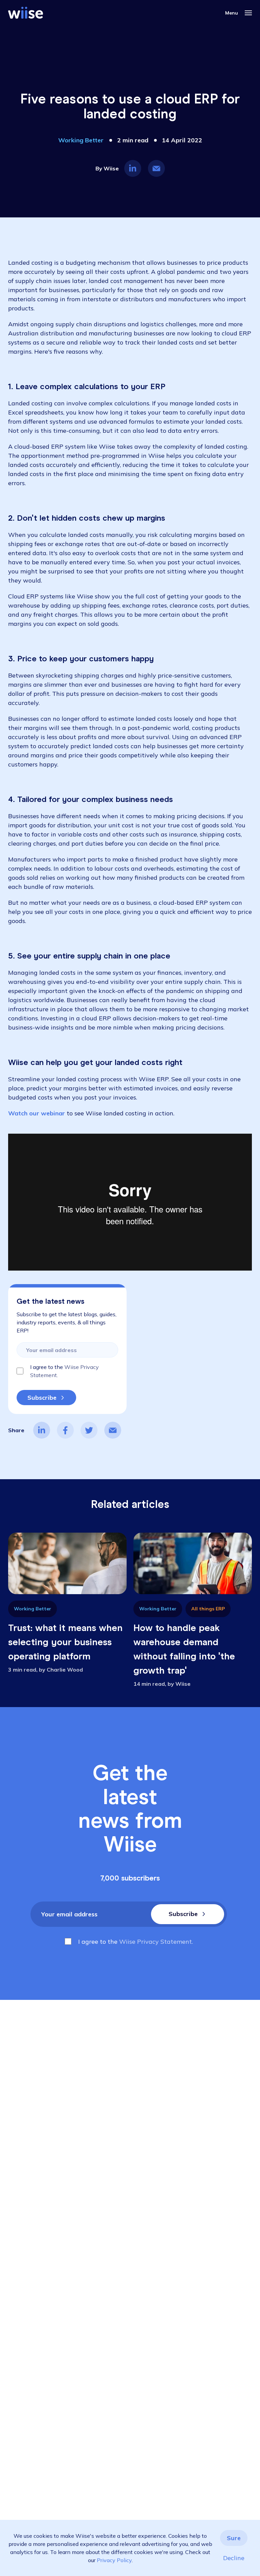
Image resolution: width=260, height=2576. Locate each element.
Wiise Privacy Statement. (156, 1942)
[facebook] (65, 1430)
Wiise (111, 168)
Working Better (81, 140)
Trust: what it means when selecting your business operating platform (65, 1642)
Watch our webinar (37, 1113)
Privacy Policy (114, 2560)
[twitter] (89, 1430)
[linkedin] (42, 1430)
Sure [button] (234, 2538)
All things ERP (208, 1609)
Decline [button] (234, 2558)
